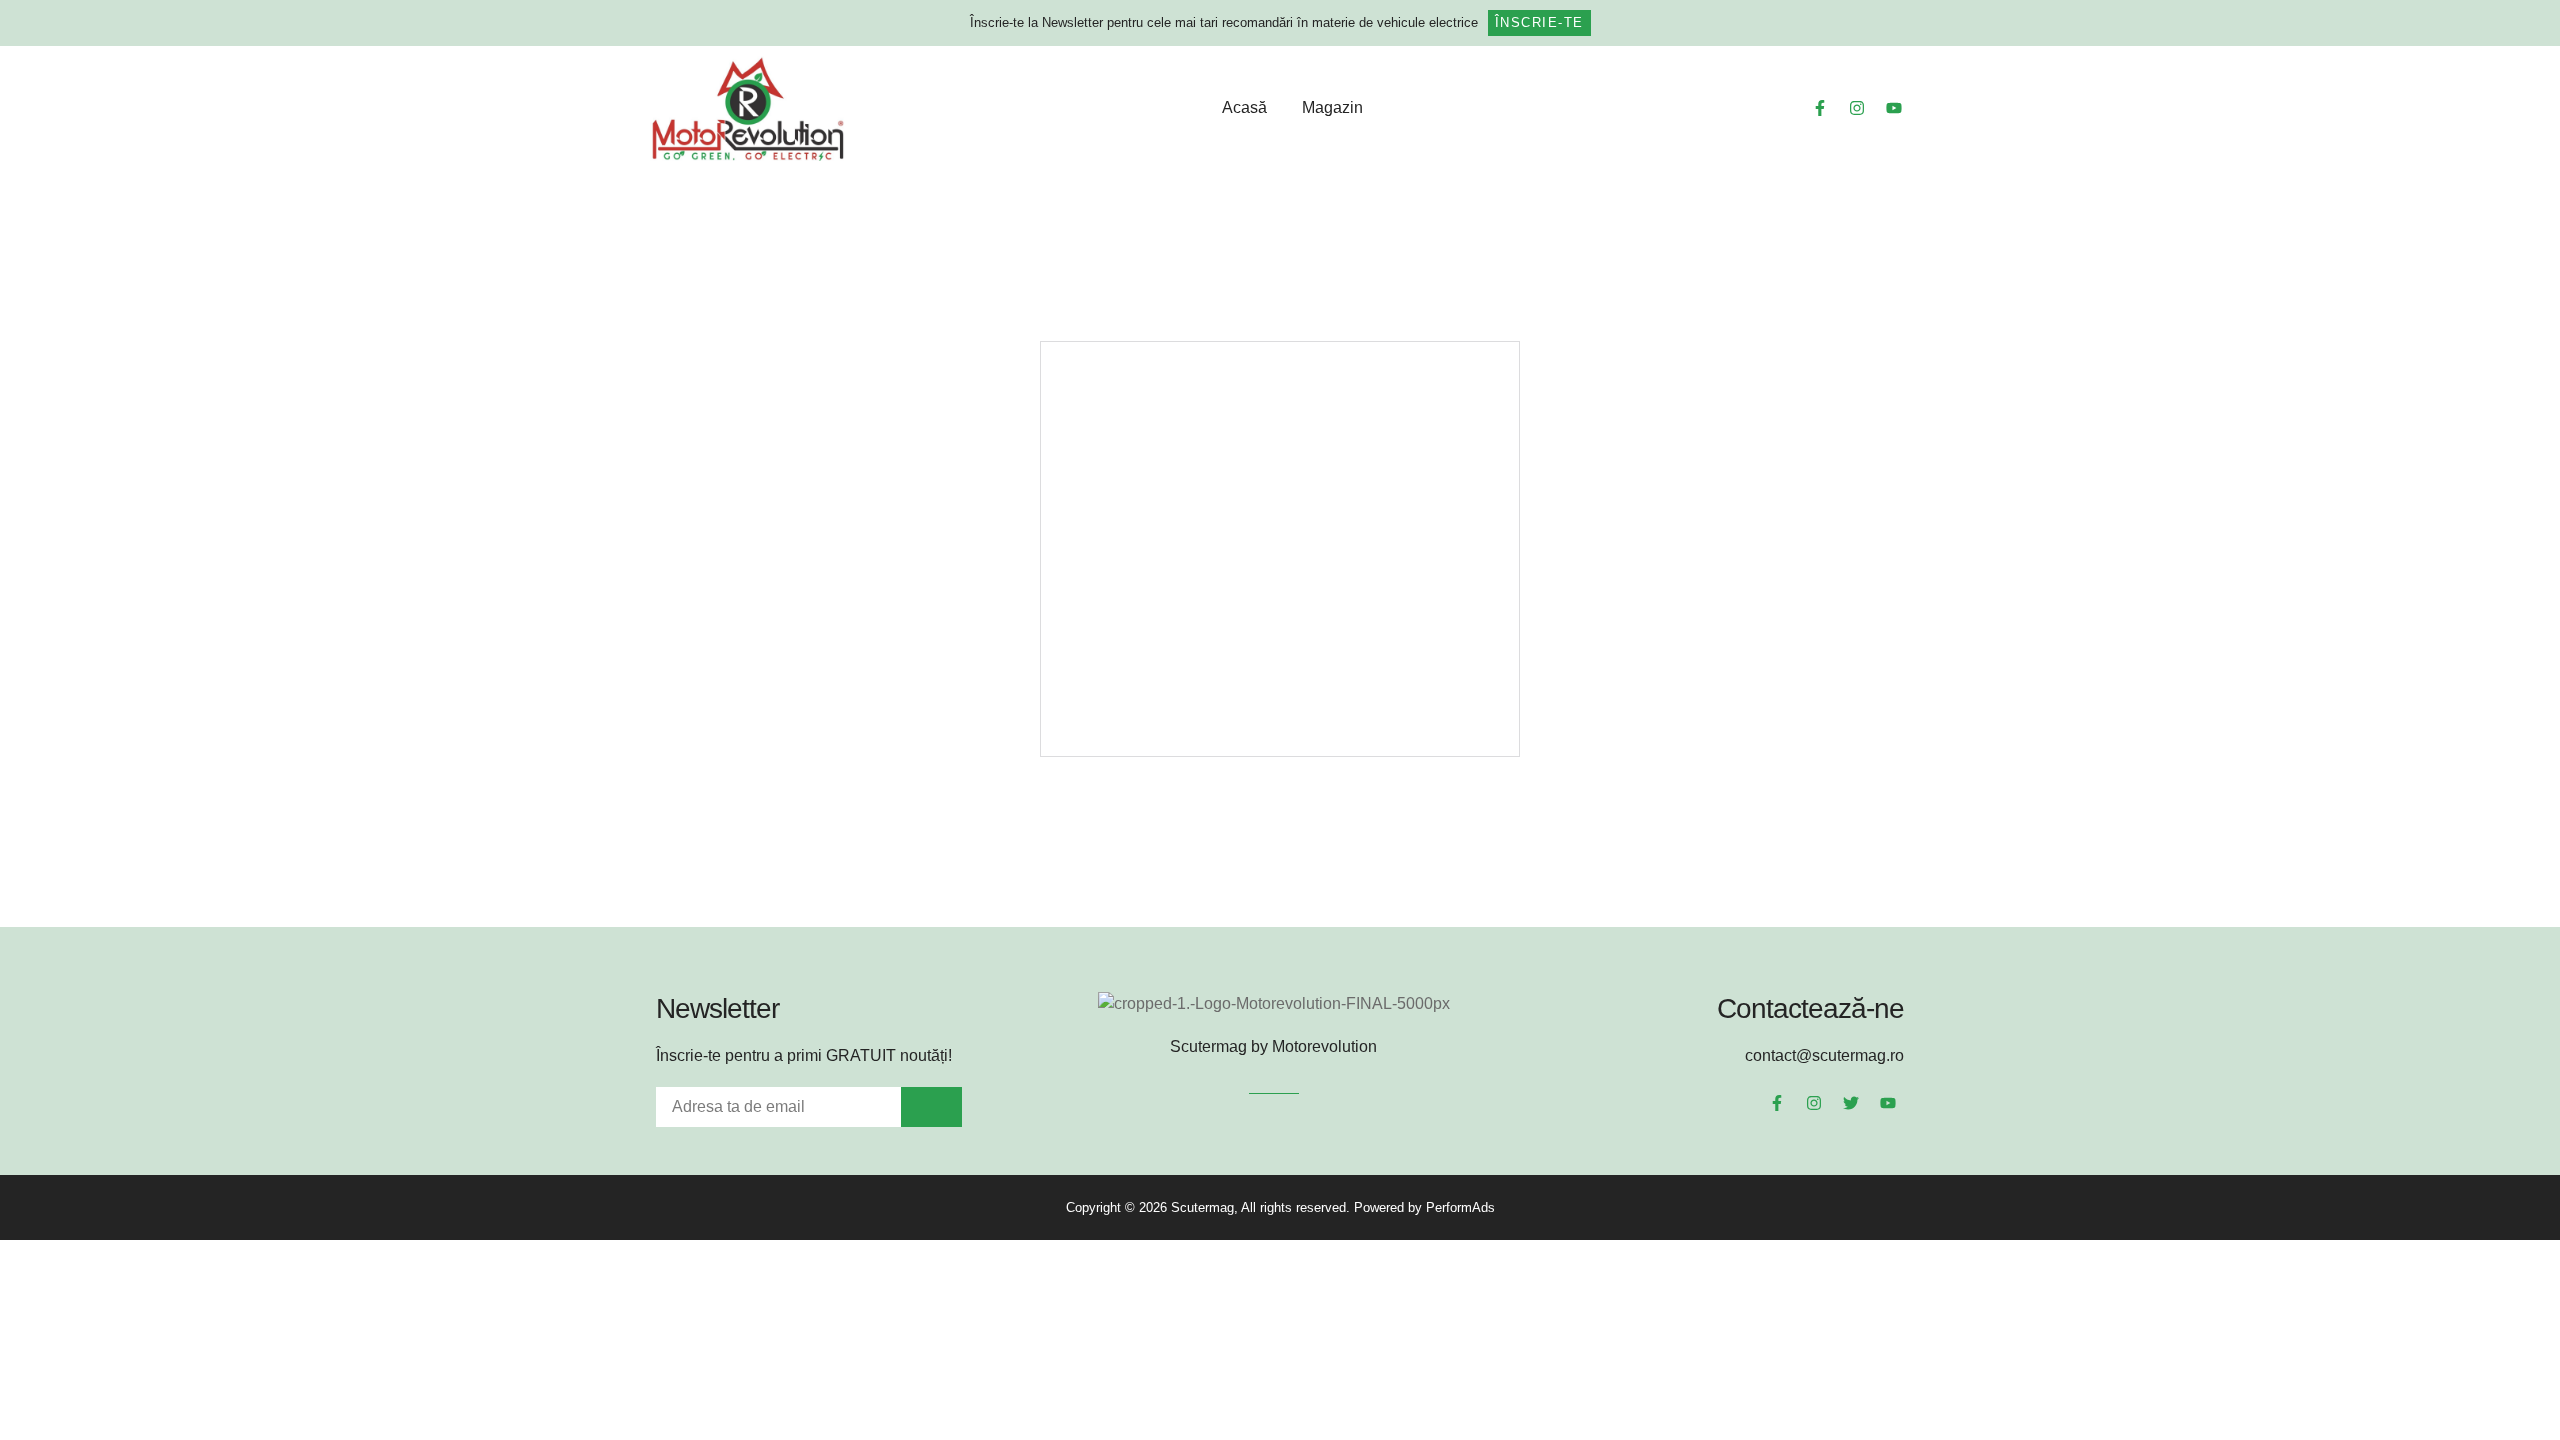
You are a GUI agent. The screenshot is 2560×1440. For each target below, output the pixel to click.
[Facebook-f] (1820, 108)
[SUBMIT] (931, 1107)
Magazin (1332, 107)
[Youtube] (1894, 108)
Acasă (1244, 107)
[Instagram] (1857, 108)
